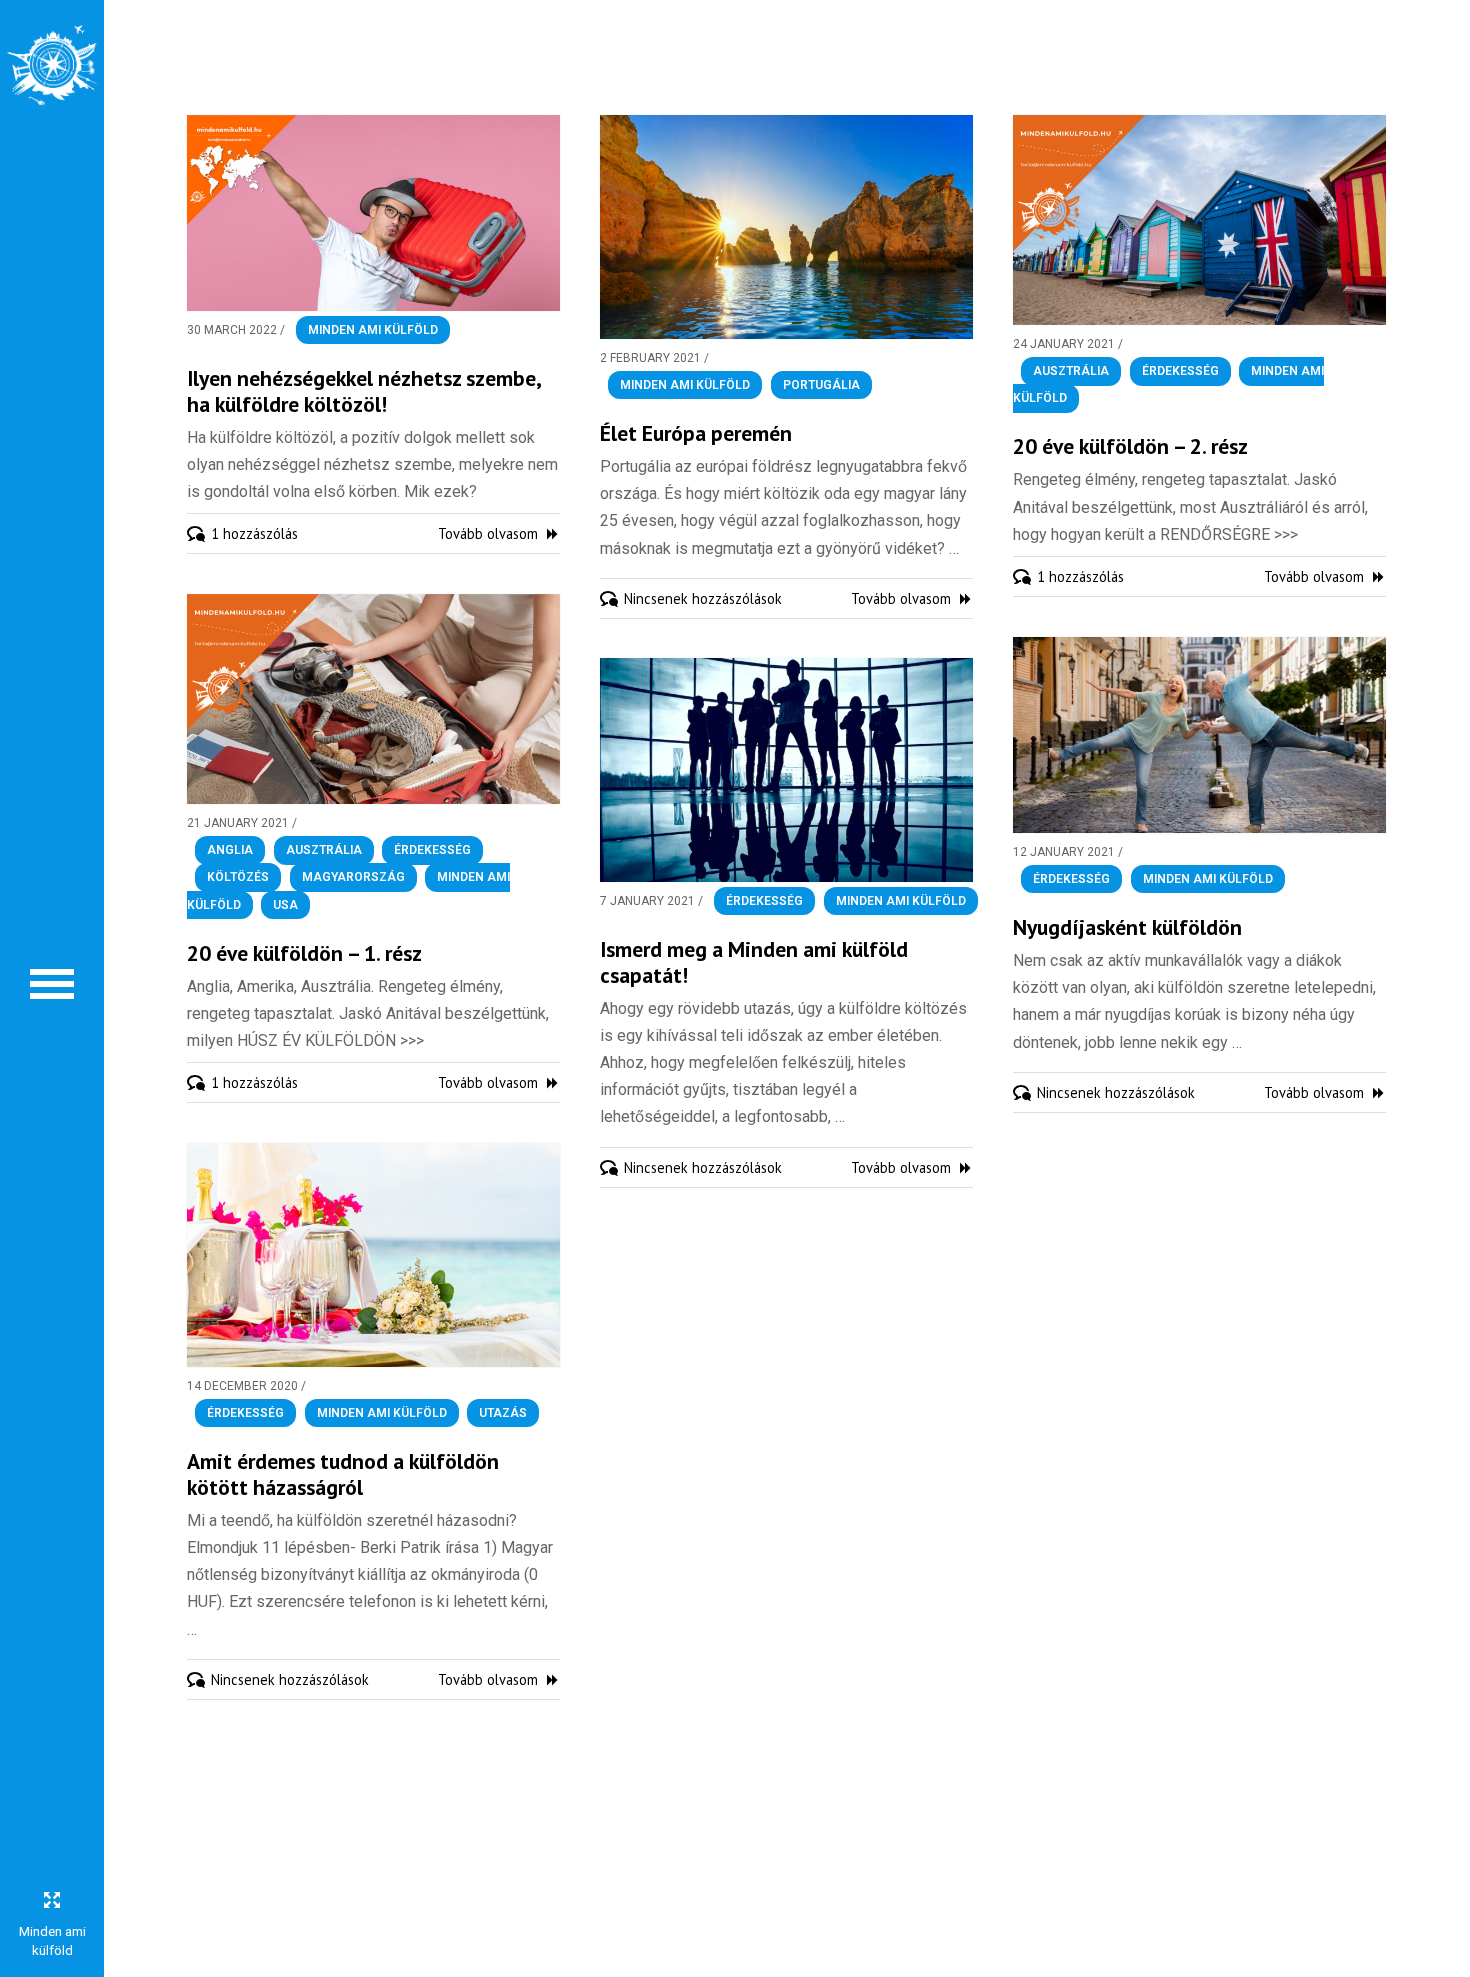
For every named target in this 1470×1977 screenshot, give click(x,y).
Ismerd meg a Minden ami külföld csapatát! (754, 962)
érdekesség (1180, 371)
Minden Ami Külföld (373, 330)
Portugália (821, 385)
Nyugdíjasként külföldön (1127, 927)
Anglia (230, 850)
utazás (503, 1413)
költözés (238, 878)
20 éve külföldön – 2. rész (1130, 446)
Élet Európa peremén (696, 433)
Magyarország (353, 878)
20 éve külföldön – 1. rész (304, 953)
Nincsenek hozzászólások (703, 598)
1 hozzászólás (254, 533)
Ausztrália (1071, 371)
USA (285, 905)
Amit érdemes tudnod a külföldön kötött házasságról (343, 1474)
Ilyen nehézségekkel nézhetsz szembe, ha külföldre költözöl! (364, 391)
